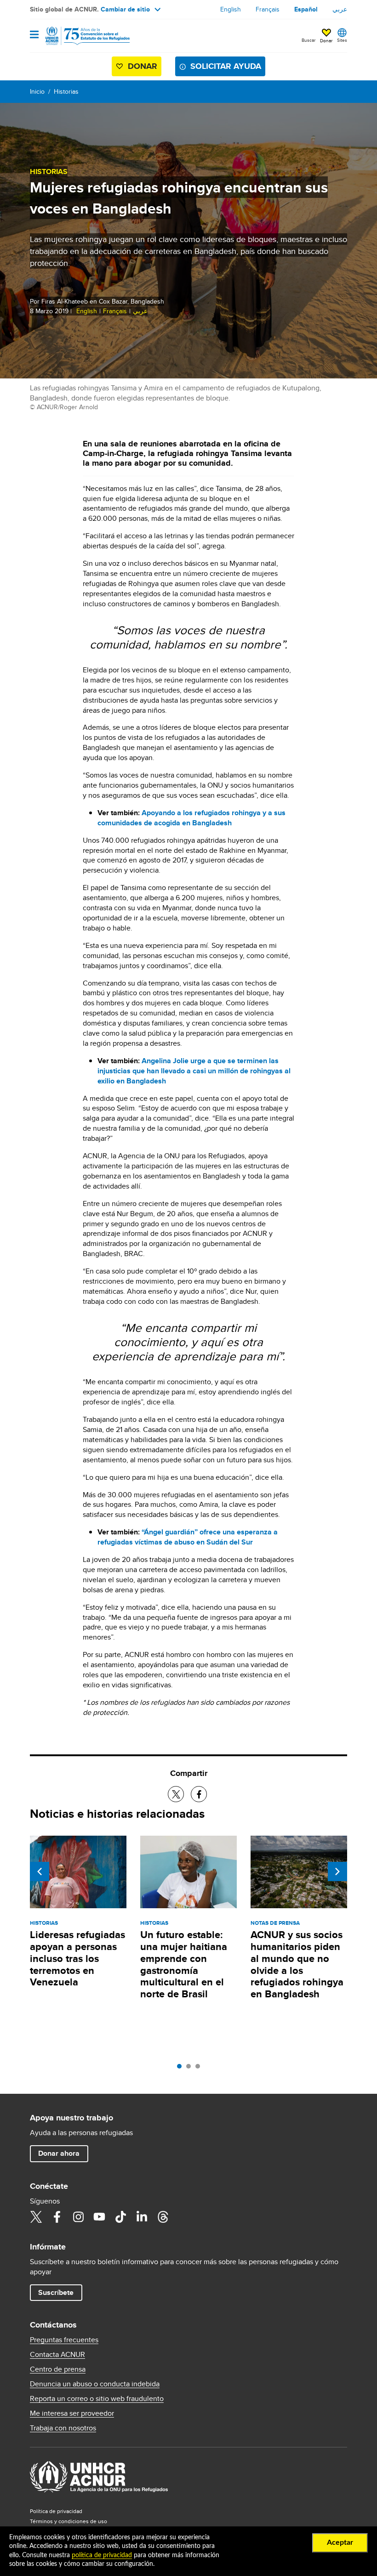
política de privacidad (102, 2555)
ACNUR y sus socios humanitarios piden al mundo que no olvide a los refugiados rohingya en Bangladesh (297, 1964)
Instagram (78, 2217)
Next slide (337, 1871)
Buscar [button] (308, 40)
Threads (163, 2217)
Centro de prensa (58, 2369)
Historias (66, 91)
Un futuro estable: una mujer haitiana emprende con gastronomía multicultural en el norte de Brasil (184, 1964)
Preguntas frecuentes (64, 2340)
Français (268, 9)
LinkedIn (142, 2217)
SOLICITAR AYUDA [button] (226, 66)
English (231, 9)
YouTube (99, 2217)
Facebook (57, 2217)
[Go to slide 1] (182, 2069)
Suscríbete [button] (56, 2292)
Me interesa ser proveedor (72, 2413)
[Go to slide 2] (191, 2069)
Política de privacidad (56, 2511)
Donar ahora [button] (59, 2153)
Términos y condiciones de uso (69, 2521)
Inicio (37, 91)
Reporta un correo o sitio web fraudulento (97, 2399)
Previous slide (40, 1871)
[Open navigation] (34, 35)
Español (306, 9)
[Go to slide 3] (200, 2069)
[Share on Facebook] (199, 1794)
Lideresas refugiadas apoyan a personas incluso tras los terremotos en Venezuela (77, 1959)
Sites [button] (342, 40)
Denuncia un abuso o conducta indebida (95, 2384)
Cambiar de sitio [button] (125, 9)
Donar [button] (326, 40)
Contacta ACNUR (57, 2355)
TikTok (120, 2217)
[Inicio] (77, 36)
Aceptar (340, 2542)
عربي (340, 9)
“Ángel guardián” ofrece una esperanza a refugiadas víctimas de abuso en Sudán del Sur (188, 1537)
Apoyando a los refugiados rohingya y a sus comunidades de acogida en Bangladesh (191, 818)
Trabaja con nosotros (63, 2428)
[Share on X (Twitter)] (176, 1794)
